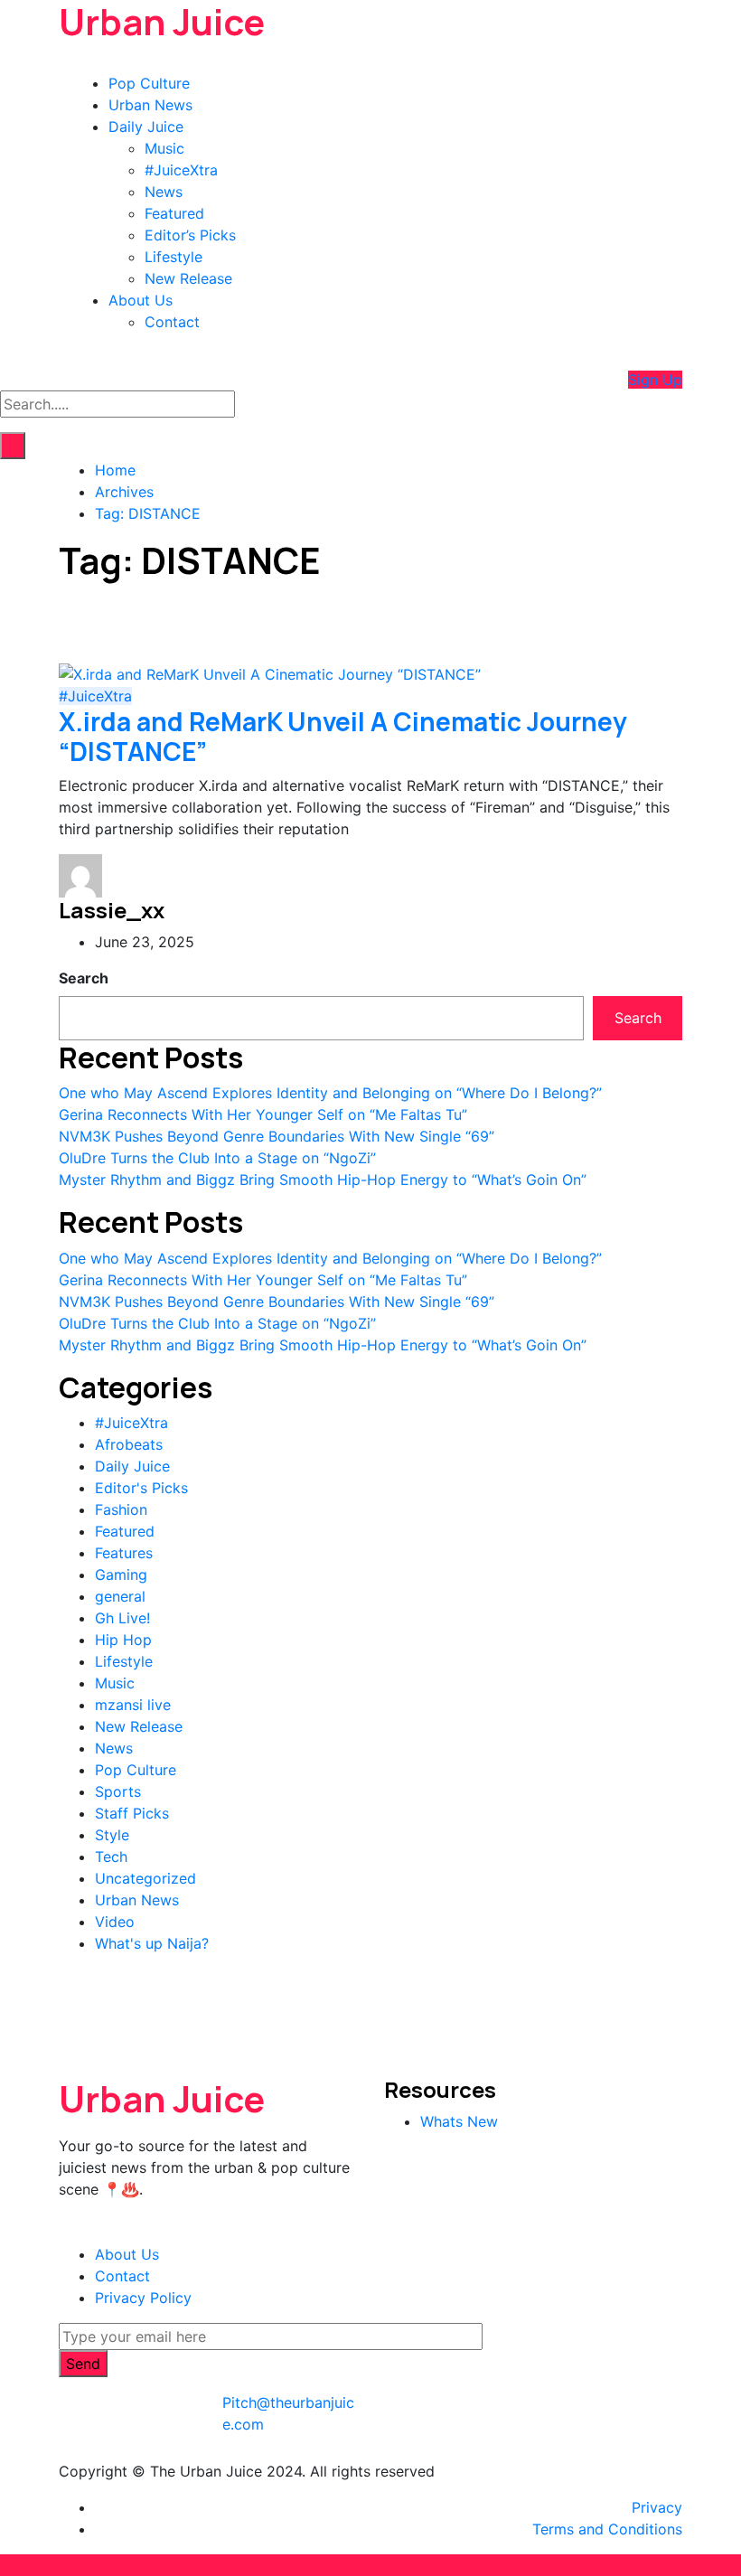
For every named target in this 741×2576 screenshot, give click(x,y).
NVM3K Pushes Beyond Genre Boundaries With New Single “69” (277, 1136)
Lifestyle (174, 257)
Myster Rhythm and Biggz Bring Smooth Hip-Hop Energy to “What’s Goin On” (323, 1180)
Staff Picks (132, 1813)
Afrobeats (129, 1444)
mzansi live (133, 1705)
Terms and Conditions (607, 2529)
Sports (118, 1791)
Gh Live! (122, 1618)
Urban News (150, 105)
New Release (188, 278)
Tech (111, 1857)
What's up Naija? (152, 1943)
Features (124, 1553)
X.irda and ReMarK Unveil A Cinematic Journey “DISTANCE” (343, 737)
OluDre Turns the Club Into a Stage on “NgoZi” (217, 1158)
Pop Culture (149, 83)
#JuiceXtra (181, 170)
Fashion (121, 1509)
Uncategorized (145, 1878)
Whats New (459, 2121)
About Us (141, 300)
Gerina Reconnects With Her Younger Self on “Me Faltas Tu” (263, 1114)
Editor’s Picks (190, 235)
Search (84, 978)
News (164, 192)
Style (112, 1835)
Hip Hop (123, 1640)
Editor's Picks (141, 1488)
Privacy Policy (143, 2298)
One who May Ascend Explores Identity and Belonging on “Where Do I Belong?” (330, 1093)
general (120, 1596)
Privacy (657, 2507)
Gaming (121, 1575)
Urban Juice (162, 2098)
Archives (124, 492)
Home (115, 470)
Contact (172, 322)
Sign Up (655, 380)
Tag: (148, 513)
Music (164, 148)
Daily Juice (146, 127)
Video (115, 1922)
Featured (174, 213)
